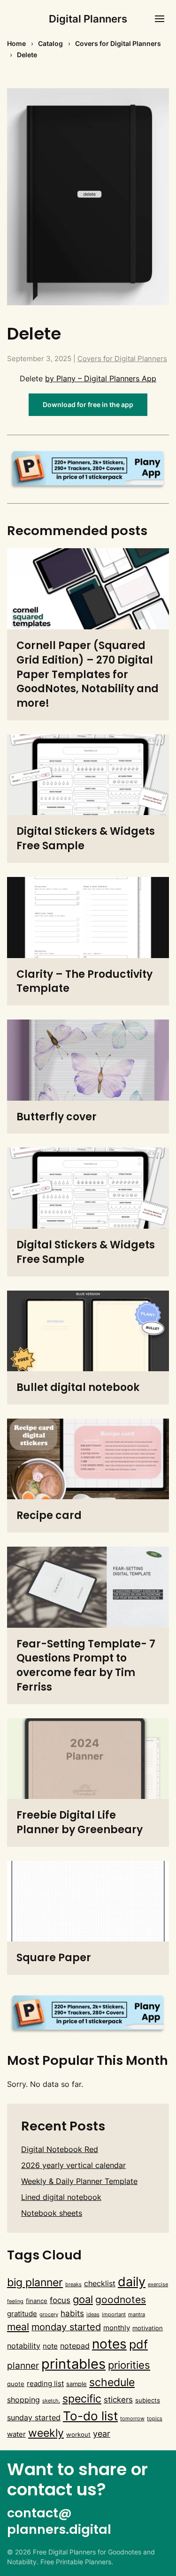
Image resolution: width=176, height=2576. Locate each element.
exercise (158, 2285)
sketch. (51, 2401)
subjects (148, 2400)
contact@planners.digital (59, 2521)
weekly (46, 2433)
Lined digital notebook (61, 2197)
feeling (15, 2301)
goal (83, 2299)
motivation (148, 2328)
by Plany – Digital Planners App (101, 378)
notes (109, 2344)
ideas (93, 2315)
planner (23, 2366)
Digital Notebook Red (60, 2149)
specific (82, 2399)
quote (16, 2384)
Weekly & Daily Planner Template (79, 2181)
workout (78, 2434)
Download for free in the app (88, 404)
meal (18, 2327)
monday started (66, 2327)
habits (72, 2313)
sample (77, 2384)
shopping (23, 2400)
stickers (118, 2399)
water (16, 2434)
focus (60, 2300)
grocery (49, 2315)
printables (73, 2364)
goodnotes (121, 2300)
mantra (137, 2315)
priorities (129, 2365)
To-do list (90, 2416)
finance (37, 2301)
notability (24, 2346)
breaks (73, 2285)
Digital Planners (88, 19)
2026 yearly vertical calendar (73, 2165)
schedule (112, 2382)
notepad (75, 2346)
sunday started (34, 2417)
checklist (100, 2283)
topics (155, 2419)
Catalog (50, 43)
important (114, 2315)
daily (132, 2282)
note (50, 2346)
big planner (35, 2282)
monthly (117, 2328)
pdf (138, 2344)
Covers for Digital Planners (118, 43)
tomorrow (132, 2419)
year (102, 2433)
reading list (45, 2384)
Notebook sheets (52, 2213)
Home (16, 43)
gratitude (22, 2314)
